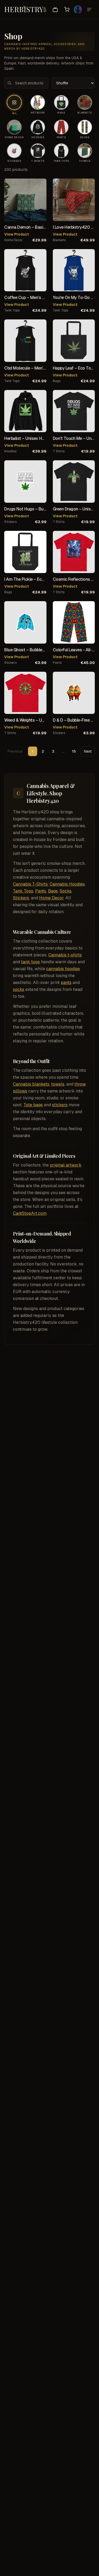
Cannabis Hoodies (67, 884)
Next (88, 751)
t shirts (59, 451)
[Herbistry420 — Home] (25, 10)
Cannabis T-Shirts (30, 884)
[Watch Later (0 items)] (55, 10)
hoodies (10, 451)
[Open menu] (89, 10)
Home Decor (51, 898)
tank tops (12, 310)
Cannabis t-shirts (65, 955)
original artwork (66, 1165)
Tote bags (33, 1105)
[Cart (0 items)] (67, 10)
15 (74, 751)
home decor (13, 240)
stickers (10, 522)
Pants (41, 891)
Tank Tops (23, 891)
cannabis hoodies (63, 969)
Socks (66, 891)
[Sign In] (78, 10)
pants (57, 663)
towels (58, 1084)
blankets (59, 240)
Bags (53, 891)
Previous (15, 751)
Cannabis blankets (31, 1084)
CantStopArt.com (30, 1213)
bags (57, 381)
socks (19, 989)
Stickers (21, 898)
